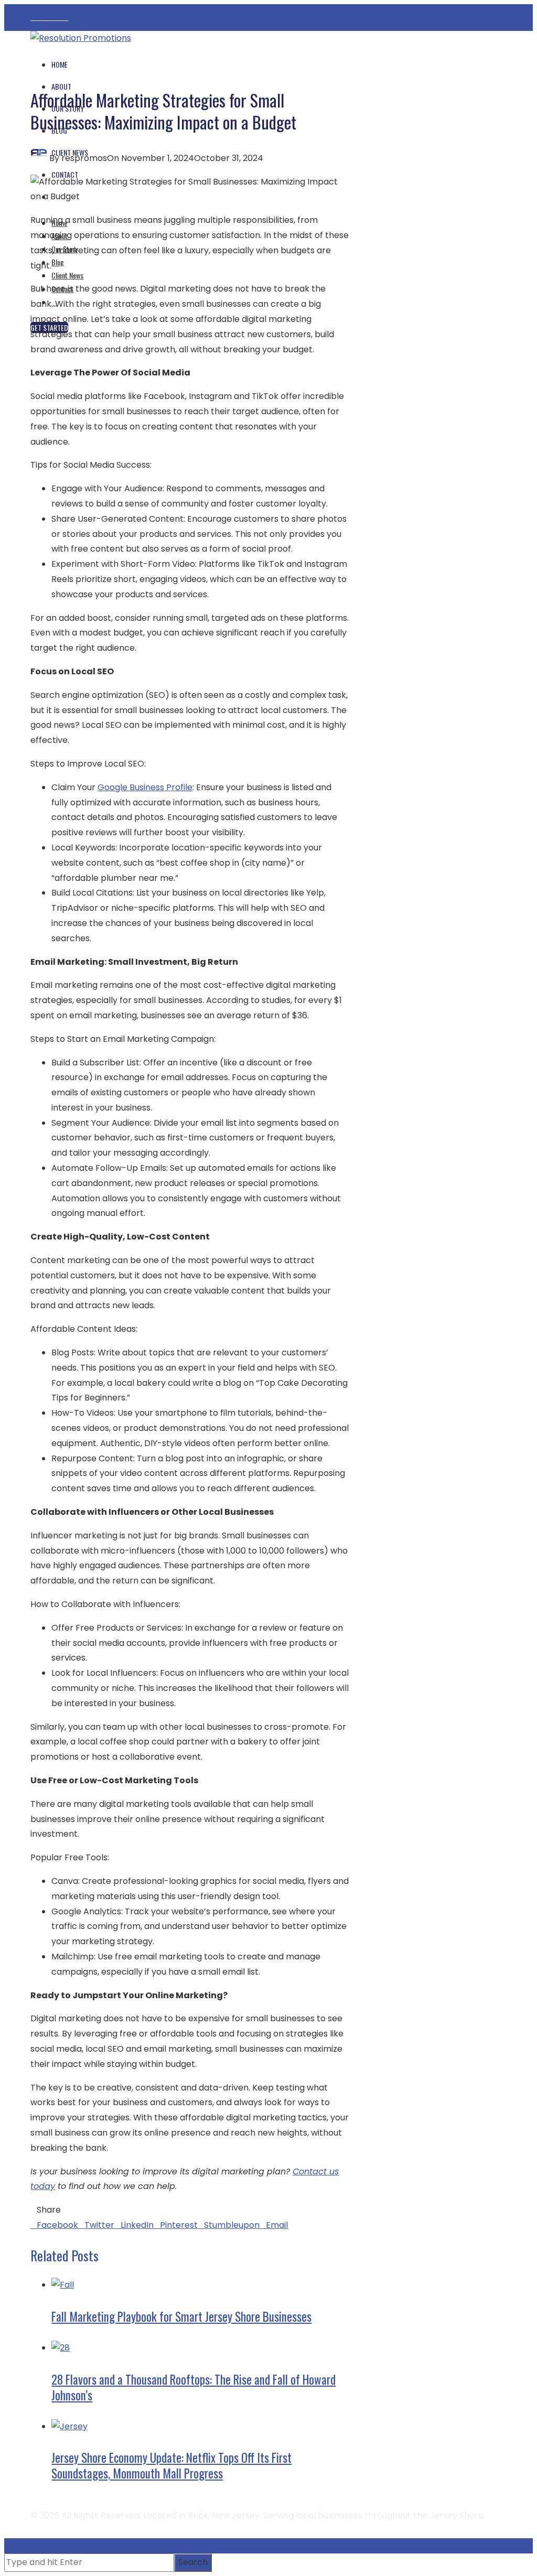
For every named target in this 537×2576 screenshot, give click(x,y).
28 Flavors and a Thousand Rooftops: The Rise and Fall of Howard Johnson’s (194, 2387)
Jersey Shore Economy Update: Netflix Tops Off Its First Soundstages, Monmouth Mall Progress (171, 2465)
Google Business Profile (145, 787)
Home (60, 64)
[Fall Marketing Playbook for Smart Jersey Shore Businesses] (63, 2285)
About (61, 86)
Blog (58, 262)
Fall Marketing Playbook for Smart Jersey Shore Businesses (181, 2316)
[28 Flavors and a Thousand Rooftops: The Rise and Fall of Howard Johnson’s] (61, 2348)
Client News (67, 275)
